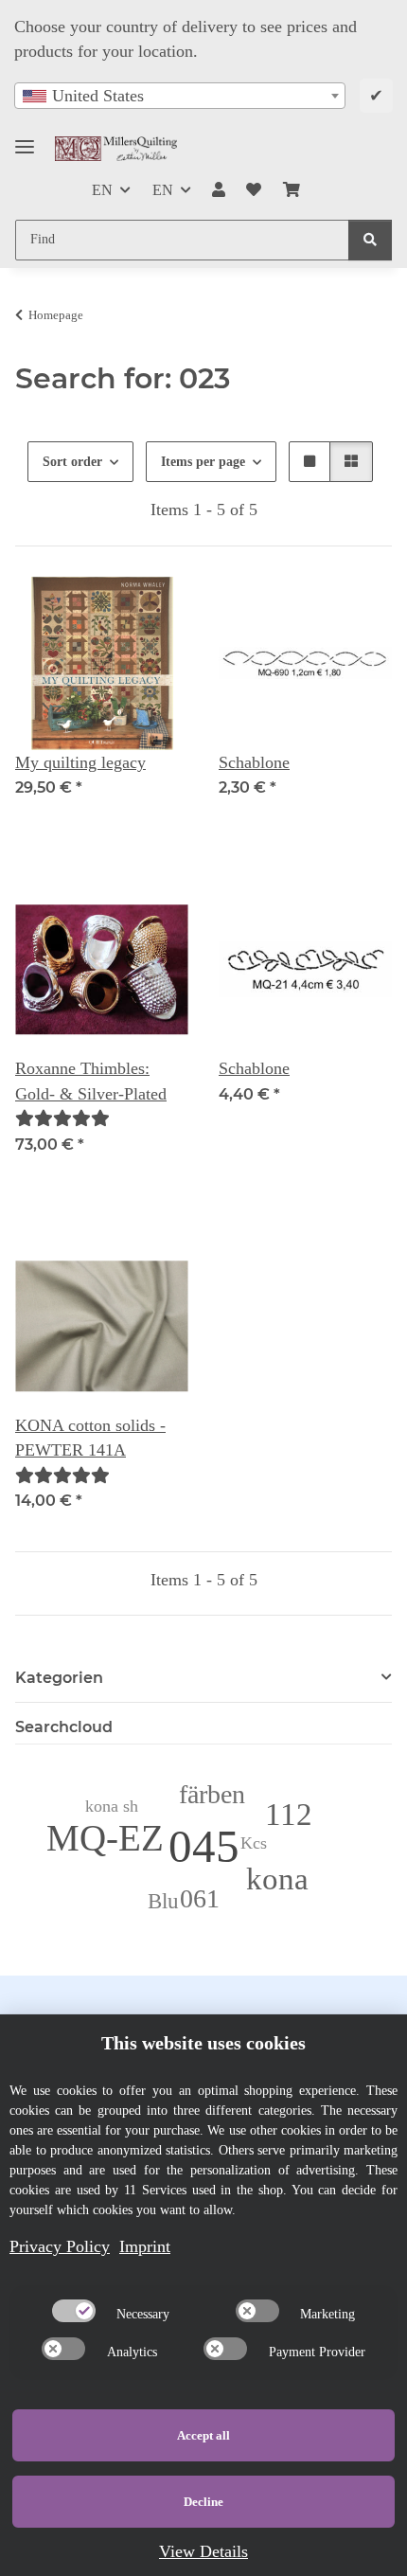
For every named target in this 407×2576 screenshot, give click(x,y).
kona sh (112, 1806)
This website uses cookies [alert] (203, 2043)
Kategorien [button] (59, 1678)
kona (277, 1878)
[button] (219, 190)
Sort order (72, 462)
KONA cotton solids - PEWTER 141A (90, 1438)
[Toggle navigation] (25, 139)
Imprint (145, 2246)
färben (212, 1794)
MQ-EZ (105, 1838)
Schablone (254, 762)
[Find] (370, 240)
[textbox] (180, 96)
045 (204, 1846)
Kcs (254, 1843)
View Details (203, 2551)
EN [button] (102, 190)
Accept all (203, 2435)
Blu (163, 1901)
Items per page (203, 462)
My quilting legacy (80, 762)
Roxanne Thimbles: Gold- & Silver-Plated (91, 1081)
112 (289, 1814)
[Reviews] (62, 1118)
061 (200, 1898)
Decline (203, 2502)
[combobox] (180, 96)
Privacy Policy (60, 2246)
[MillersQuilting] (116, 148)
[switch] (74, 2311)
